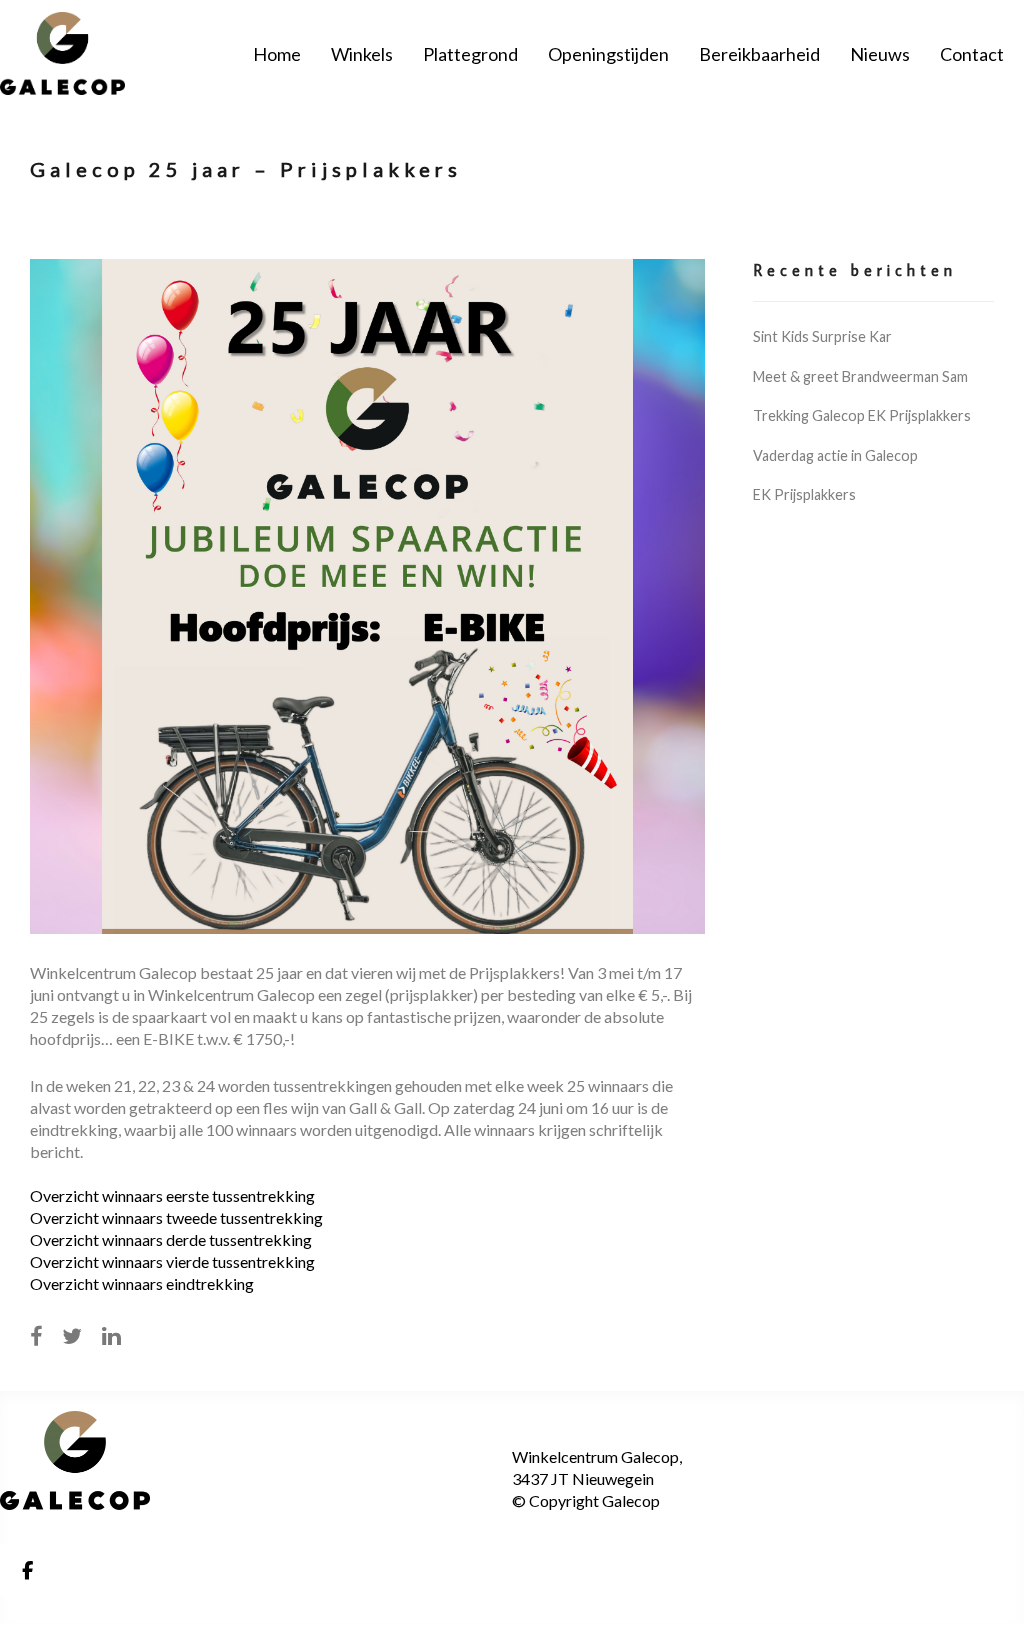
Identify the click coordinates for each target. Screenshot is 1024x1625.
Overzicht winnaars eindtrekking (142, 1283)
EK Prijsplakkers (804, 494)
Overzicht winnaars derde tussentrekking (171, 1239)
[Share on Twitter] (72, 1336)
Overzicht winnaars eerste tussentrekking (172, 1195)
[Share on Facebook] (36, 1336)
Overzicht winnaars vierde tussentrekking (172, 1261)
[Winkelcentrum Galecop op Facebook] (27, 1571)
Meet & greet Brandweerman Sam (860, 376)
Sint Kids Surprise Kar (822, 336)
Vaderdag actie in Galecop (835, 455)
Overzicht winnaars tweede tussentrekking (176, 1217)
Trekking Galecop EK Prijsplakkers (862, 415)
